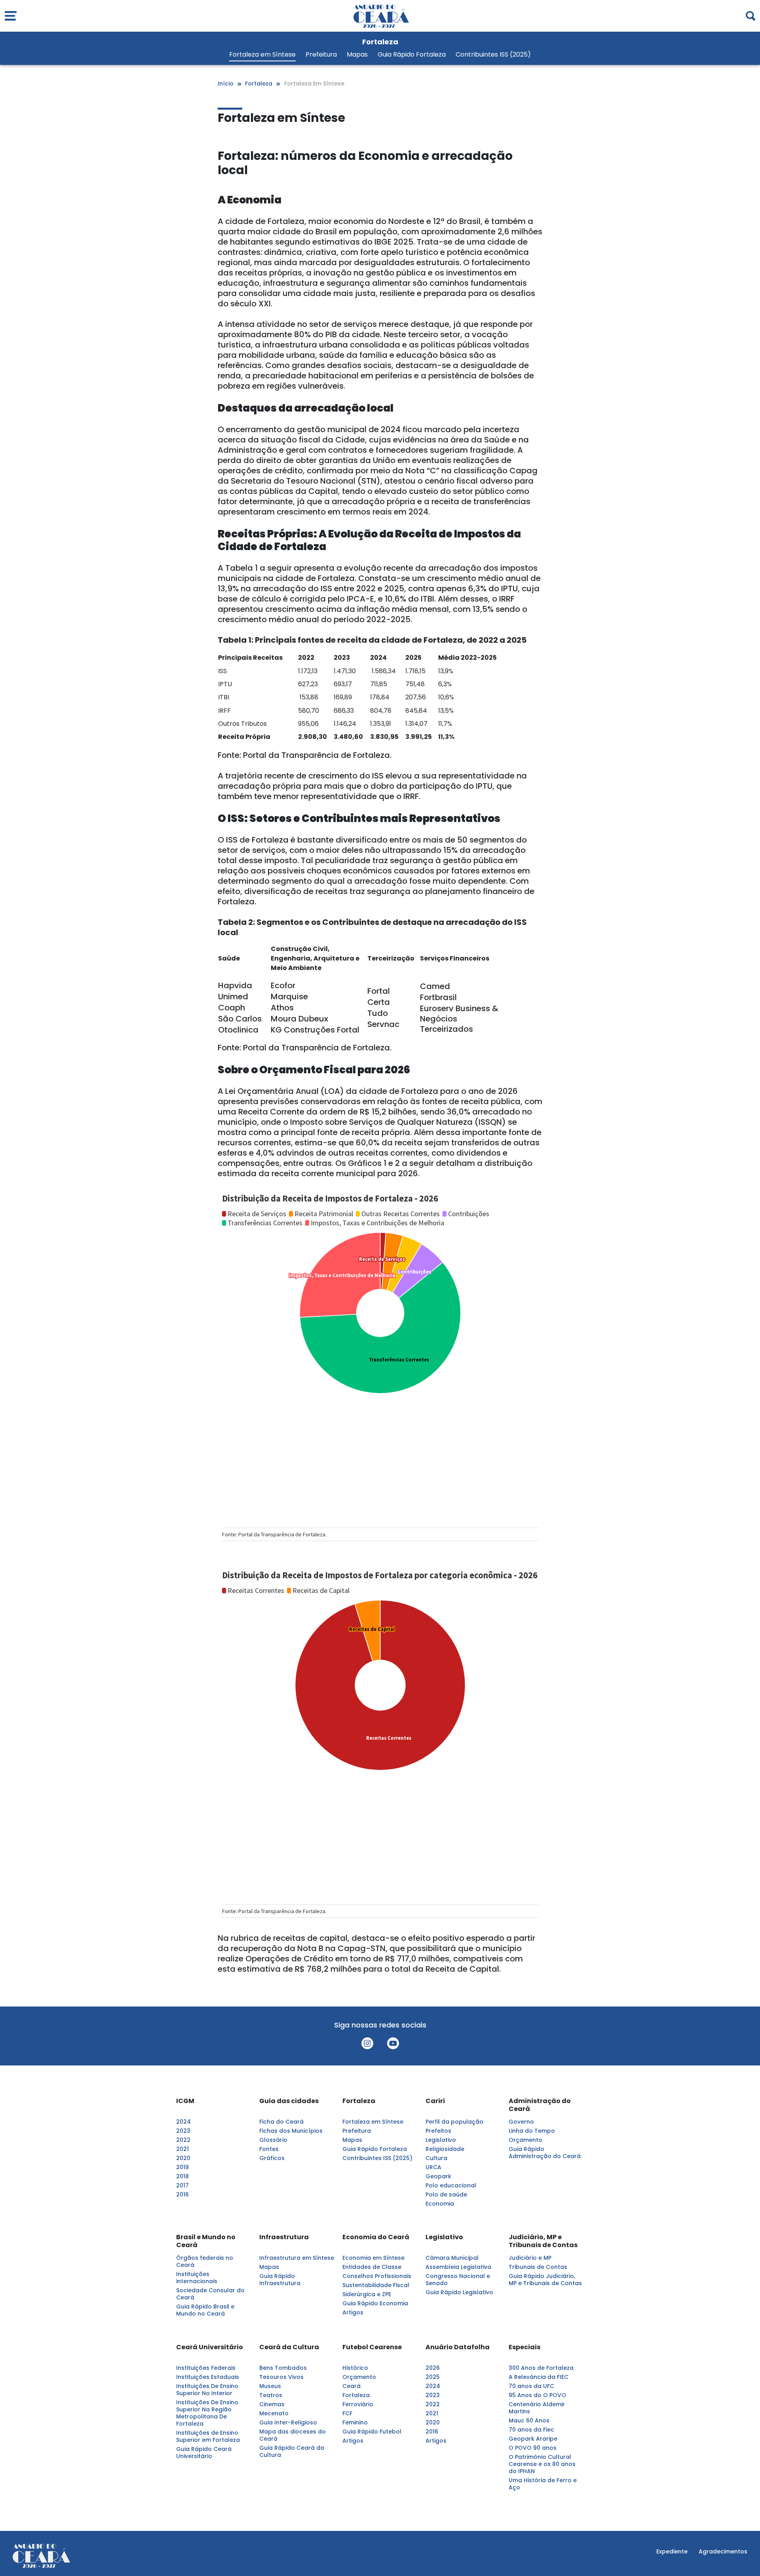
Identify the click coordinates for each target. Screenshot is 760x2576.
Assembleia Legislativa (458, 2267)
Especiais (524, 2347)
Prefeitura (321, 55)
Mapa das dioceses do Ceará (293, 2435)
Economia (440, 2204)
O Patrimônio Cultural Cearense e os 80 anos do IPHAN (542, 2464)
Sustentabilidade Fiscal (376, 2285)
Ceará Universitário (210, 2347)
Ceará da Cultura (289, 2347)
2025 (433, 2377)
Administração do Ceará (540, 2105)
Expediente (672, 2551)
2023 (183, 2131)
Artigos (353, 2312)
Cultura (436, 2158)
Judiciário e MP (530, 2258)
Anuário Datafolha (458, 2347)
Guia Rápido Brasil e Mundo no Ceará (205, 2310)
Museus (270, 2386)
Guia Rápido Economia (375, 2303)
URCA (433, 2167)
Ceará (351, 2386)
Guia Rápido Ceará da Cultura (292, 2451)
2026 (433, 2368)
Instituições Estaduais (208, 2377)
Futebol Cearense (372, 2347)
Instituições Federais (206, 2368)
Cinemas (272, 2404)
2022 (183, 2140)
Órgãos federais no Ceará (205, 2261)
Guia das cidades (289, 2101)
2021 (182, 2149)
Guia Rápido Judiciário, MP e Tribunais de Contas (545, 2280)
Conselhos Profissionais (377, 2276)
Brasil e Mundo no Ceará (206, 2241)
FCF (347, 2413)
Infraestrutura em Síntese (297, 2258)
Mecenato (274, 2413)
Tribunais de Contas (538, 2267)
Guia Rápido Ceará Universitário (204, 2453)
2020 (183, 2158)
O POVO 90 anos (533, 2448)
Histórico (355, 2368)
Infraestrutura (284, 2237)
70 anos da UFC (531, 2386)
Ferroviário (358, 2404)
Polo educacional (451, 2185)
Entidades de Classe (372, 2267)
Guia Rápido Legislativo (459, 2292)
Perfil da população (454, 2122)
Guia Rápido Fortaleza (412, 55)
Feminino (355, 2422)
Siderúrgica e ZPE (367, 2294)
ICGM (185, 2101)
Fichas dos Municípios (291, 2131)
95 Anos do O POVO (537, 2395)
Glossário (273, 2140)
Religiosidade (445, 2149)
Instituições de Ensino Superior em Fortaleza (208, 2436)
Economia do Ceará (376, 2237)
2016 (182, 2194)
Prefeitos (438, 2131)
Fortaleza (359, 2101)
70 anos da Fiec (531, 2430)
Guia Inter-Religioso (288, 2422)
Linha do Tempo (532, 2131)
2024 (183, 2122)
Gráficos (272, 2158)
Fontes (269, 2149)
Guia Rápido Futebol (372, 2432)
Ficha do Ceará (281, 2122)
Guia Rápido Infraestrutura (280, 2280)
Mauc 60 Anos (529, 2420)
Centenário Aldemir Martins (537, 2408)
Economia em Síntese (373, 2258)
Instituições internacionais (197, 2278)
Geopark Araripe (533, 2439)
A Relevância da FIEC (539, 2377)
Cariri (435, 2101)
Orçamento (525, 2140)
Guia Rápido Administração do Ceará (545, 2153)
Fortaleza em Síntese (262, 55)
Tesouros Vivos (281, 2377)
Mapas (357, 55)
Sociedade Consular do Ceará (210, 2294)
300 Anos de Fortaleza (541, 2368)
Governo (521, 2122)
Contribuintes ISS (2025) (493, 55)
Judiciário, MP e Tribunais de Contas (543, 2241)
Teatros (271, 2395)
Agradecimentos (723, 2551)
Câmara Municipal (452, 2258)
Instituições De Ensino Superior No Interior (207, 2390)
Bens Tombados (283, 2368)
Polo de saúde (446, 2194)
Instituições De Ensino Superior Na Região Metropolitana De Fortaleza (207, 2413)
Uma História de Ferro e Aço (543, 2484)
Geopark (438, 2176)
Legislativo (441, 2140)
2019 (182, 2167)
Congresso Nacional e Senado (458, 2280)
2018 (182, 2176)
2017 (182, 2185)
